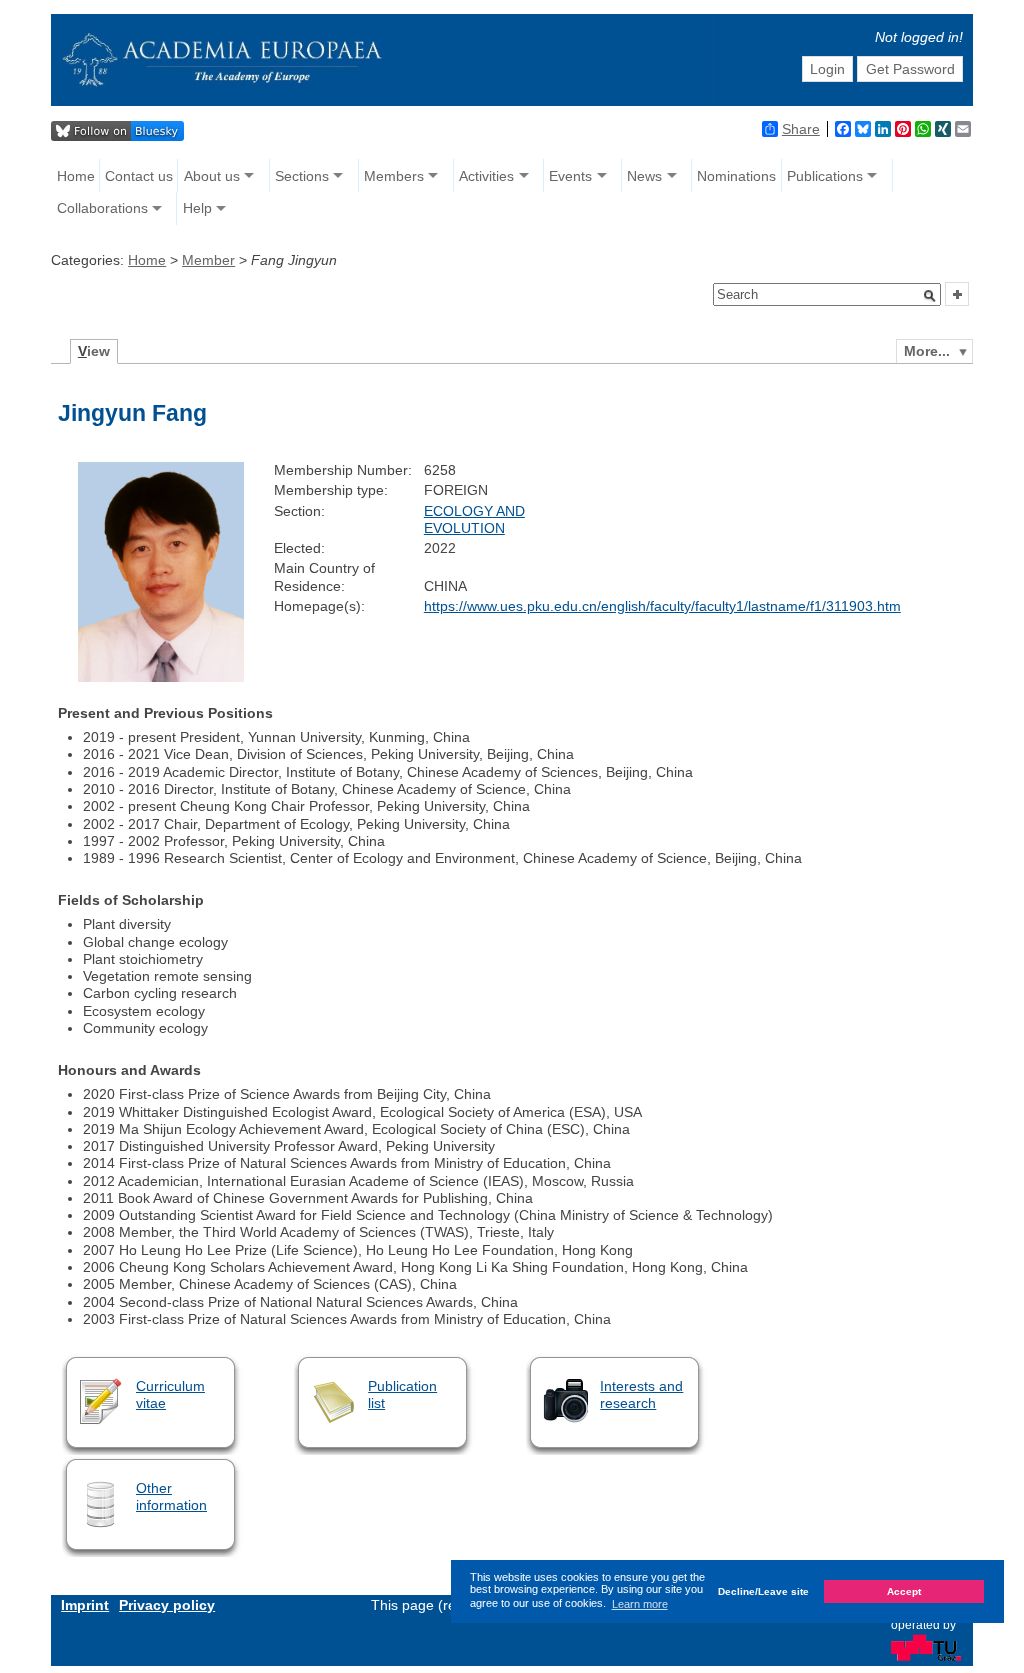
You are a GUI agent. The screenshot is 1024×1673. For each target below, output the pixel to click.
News (644, 176)
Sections (302, 176)
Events (570, 176)
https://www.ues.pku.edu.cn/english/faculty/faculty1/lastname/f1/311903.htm (662, 606)
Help (197, 208)
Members (394, 176)
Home (76, 176)
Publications (825, 176)
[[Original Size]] (161, 677)
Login (827, 69)
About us (212, 176)
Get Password (910, 69)
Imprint (85, 1605)
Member (208, 260)
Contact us (139, 176)
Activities (486, 176)
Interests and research (641, 1394)
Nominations (736, 176)
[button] (930, 296)
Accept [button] (904, 1591)
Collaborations (102, 208)
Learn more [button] (640, 1604)
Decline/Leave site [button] (763, 1591)
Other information (171, 1496)
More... (927, 351)
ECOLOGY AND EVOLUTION (474, 519)
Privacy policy (167, 1605)
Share (801, 129)
